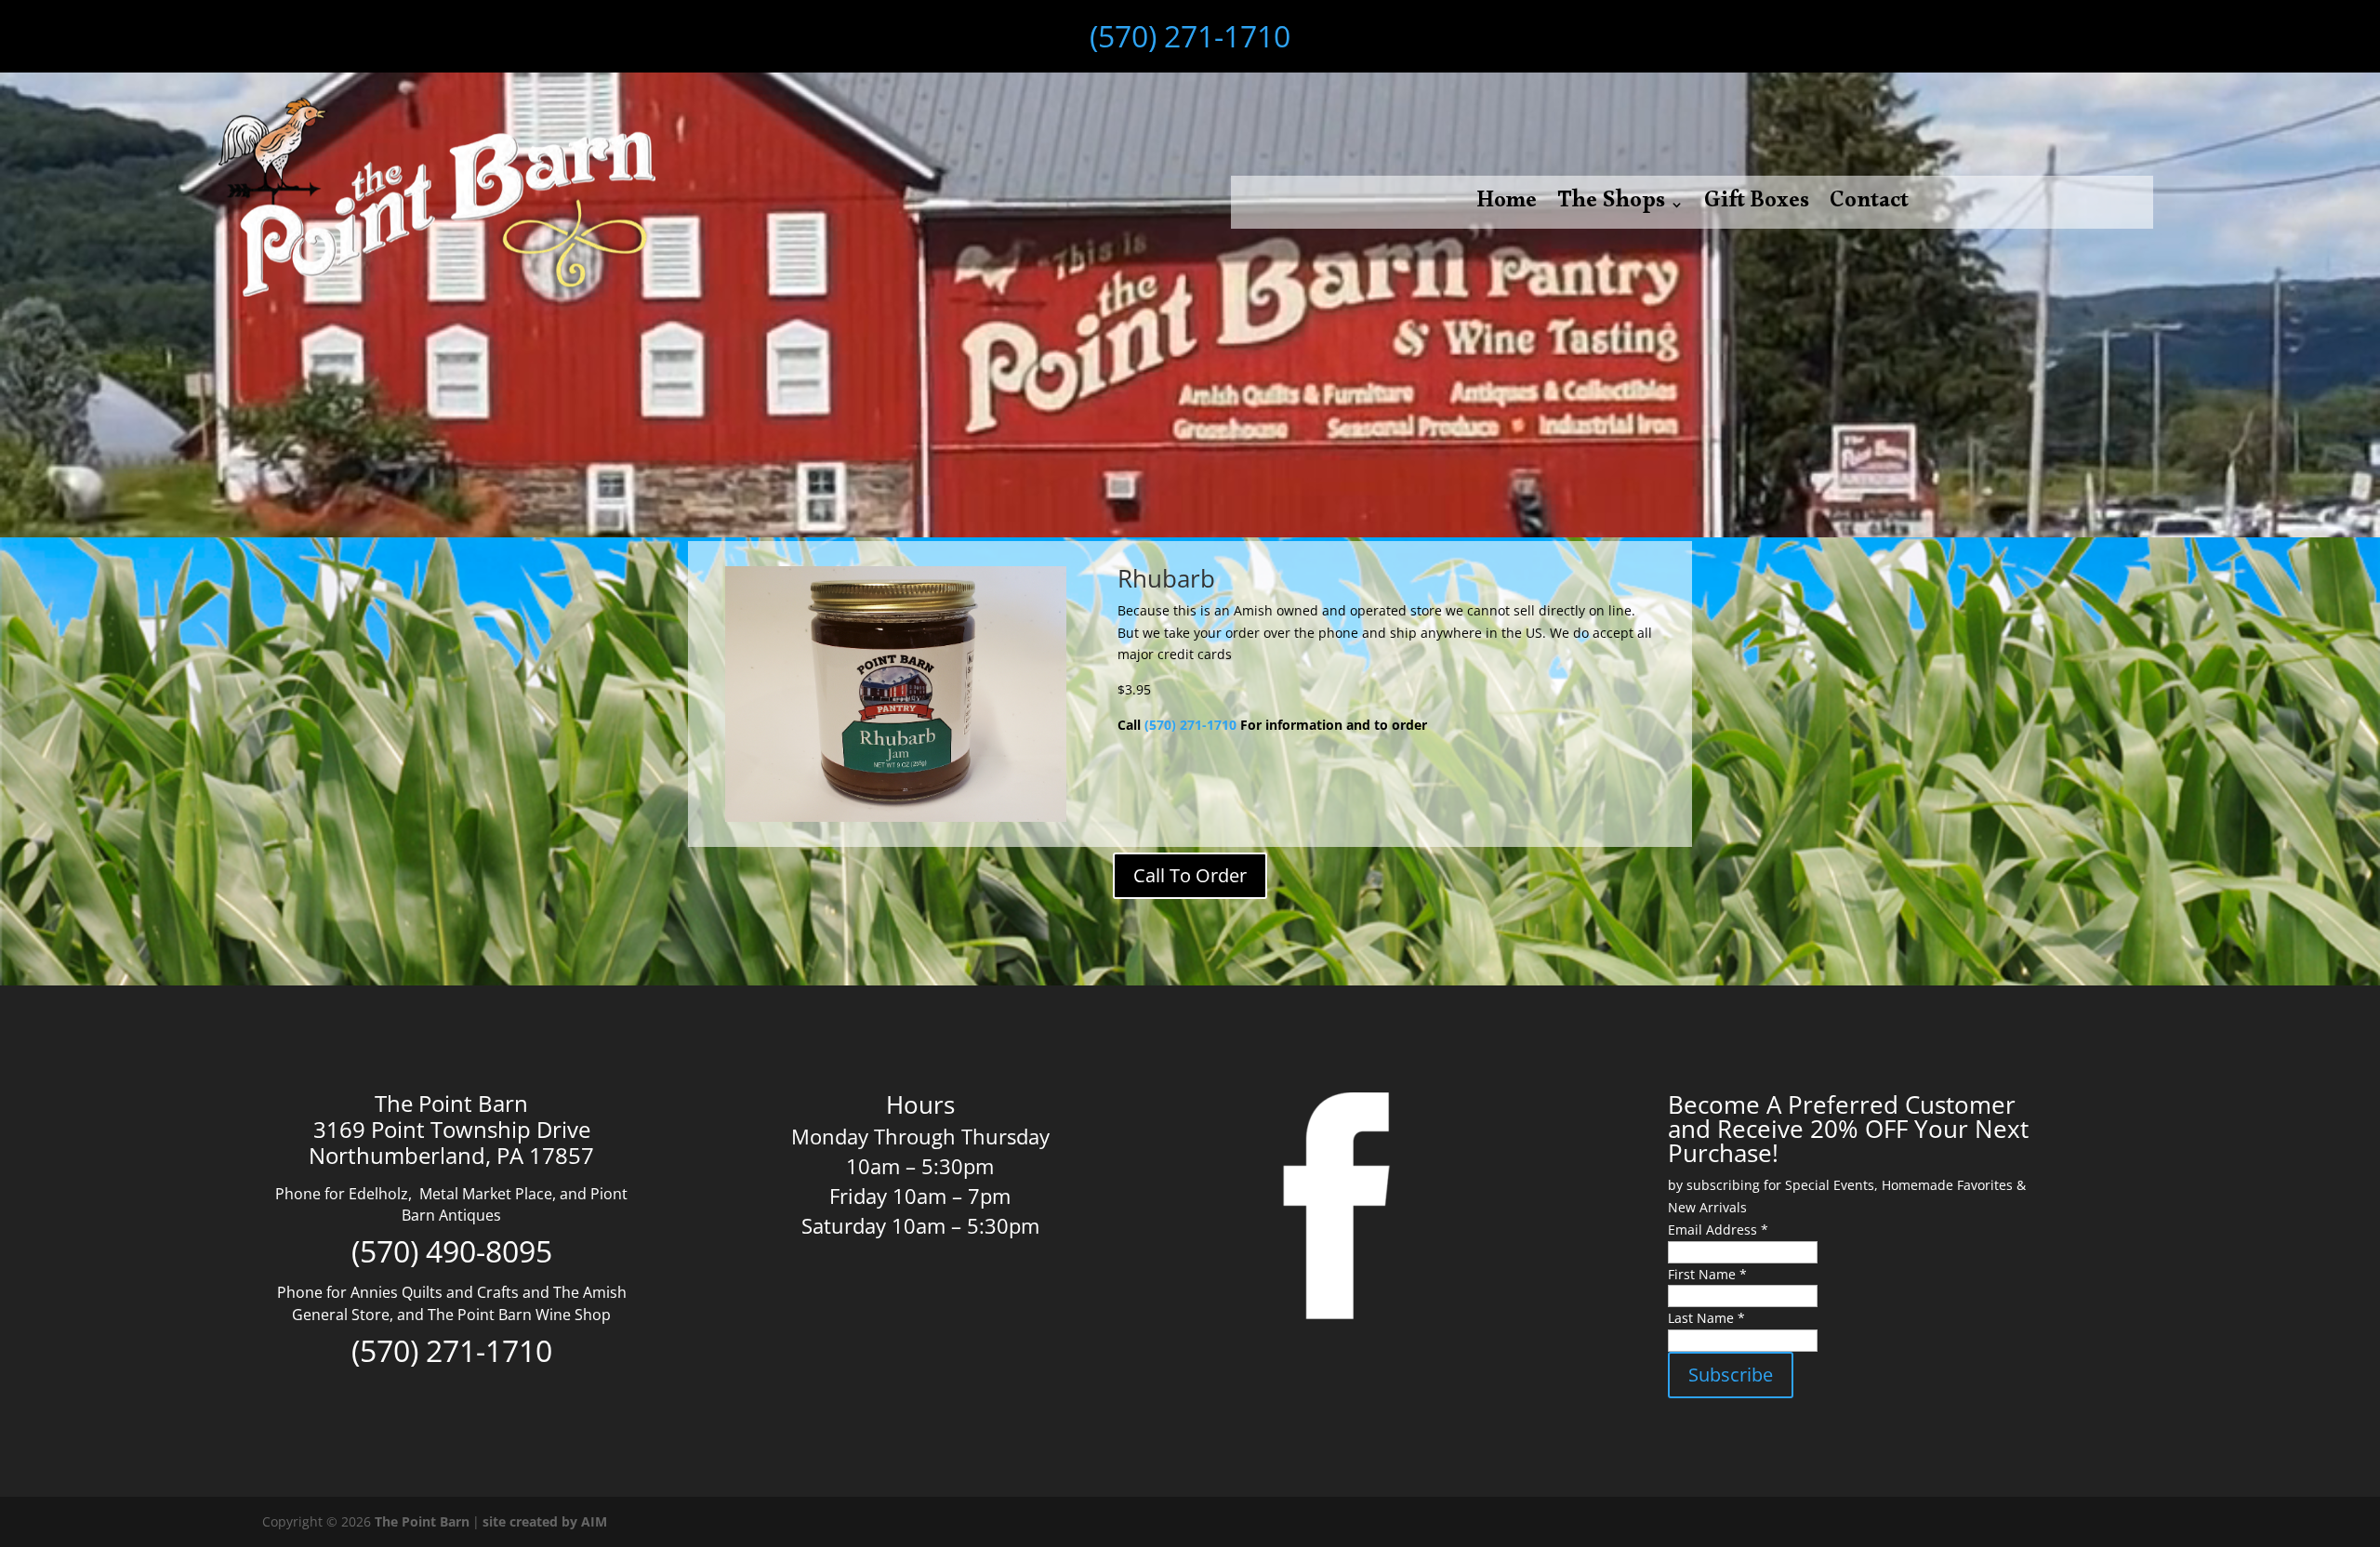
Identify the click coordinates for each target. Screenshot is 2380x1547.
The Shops (1611, 208)
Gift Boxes (1757, 208)
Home (1507, 208)
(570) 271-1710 (1190, 36)
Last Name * (1706, 1318)
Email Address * (1718, 1230)
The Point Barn (422, 1521)
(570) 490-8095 (452, 1251)
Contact (1869, 208)
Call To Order (1190, 875)
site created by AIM (545, 1521)
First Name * (1707, 1274)
